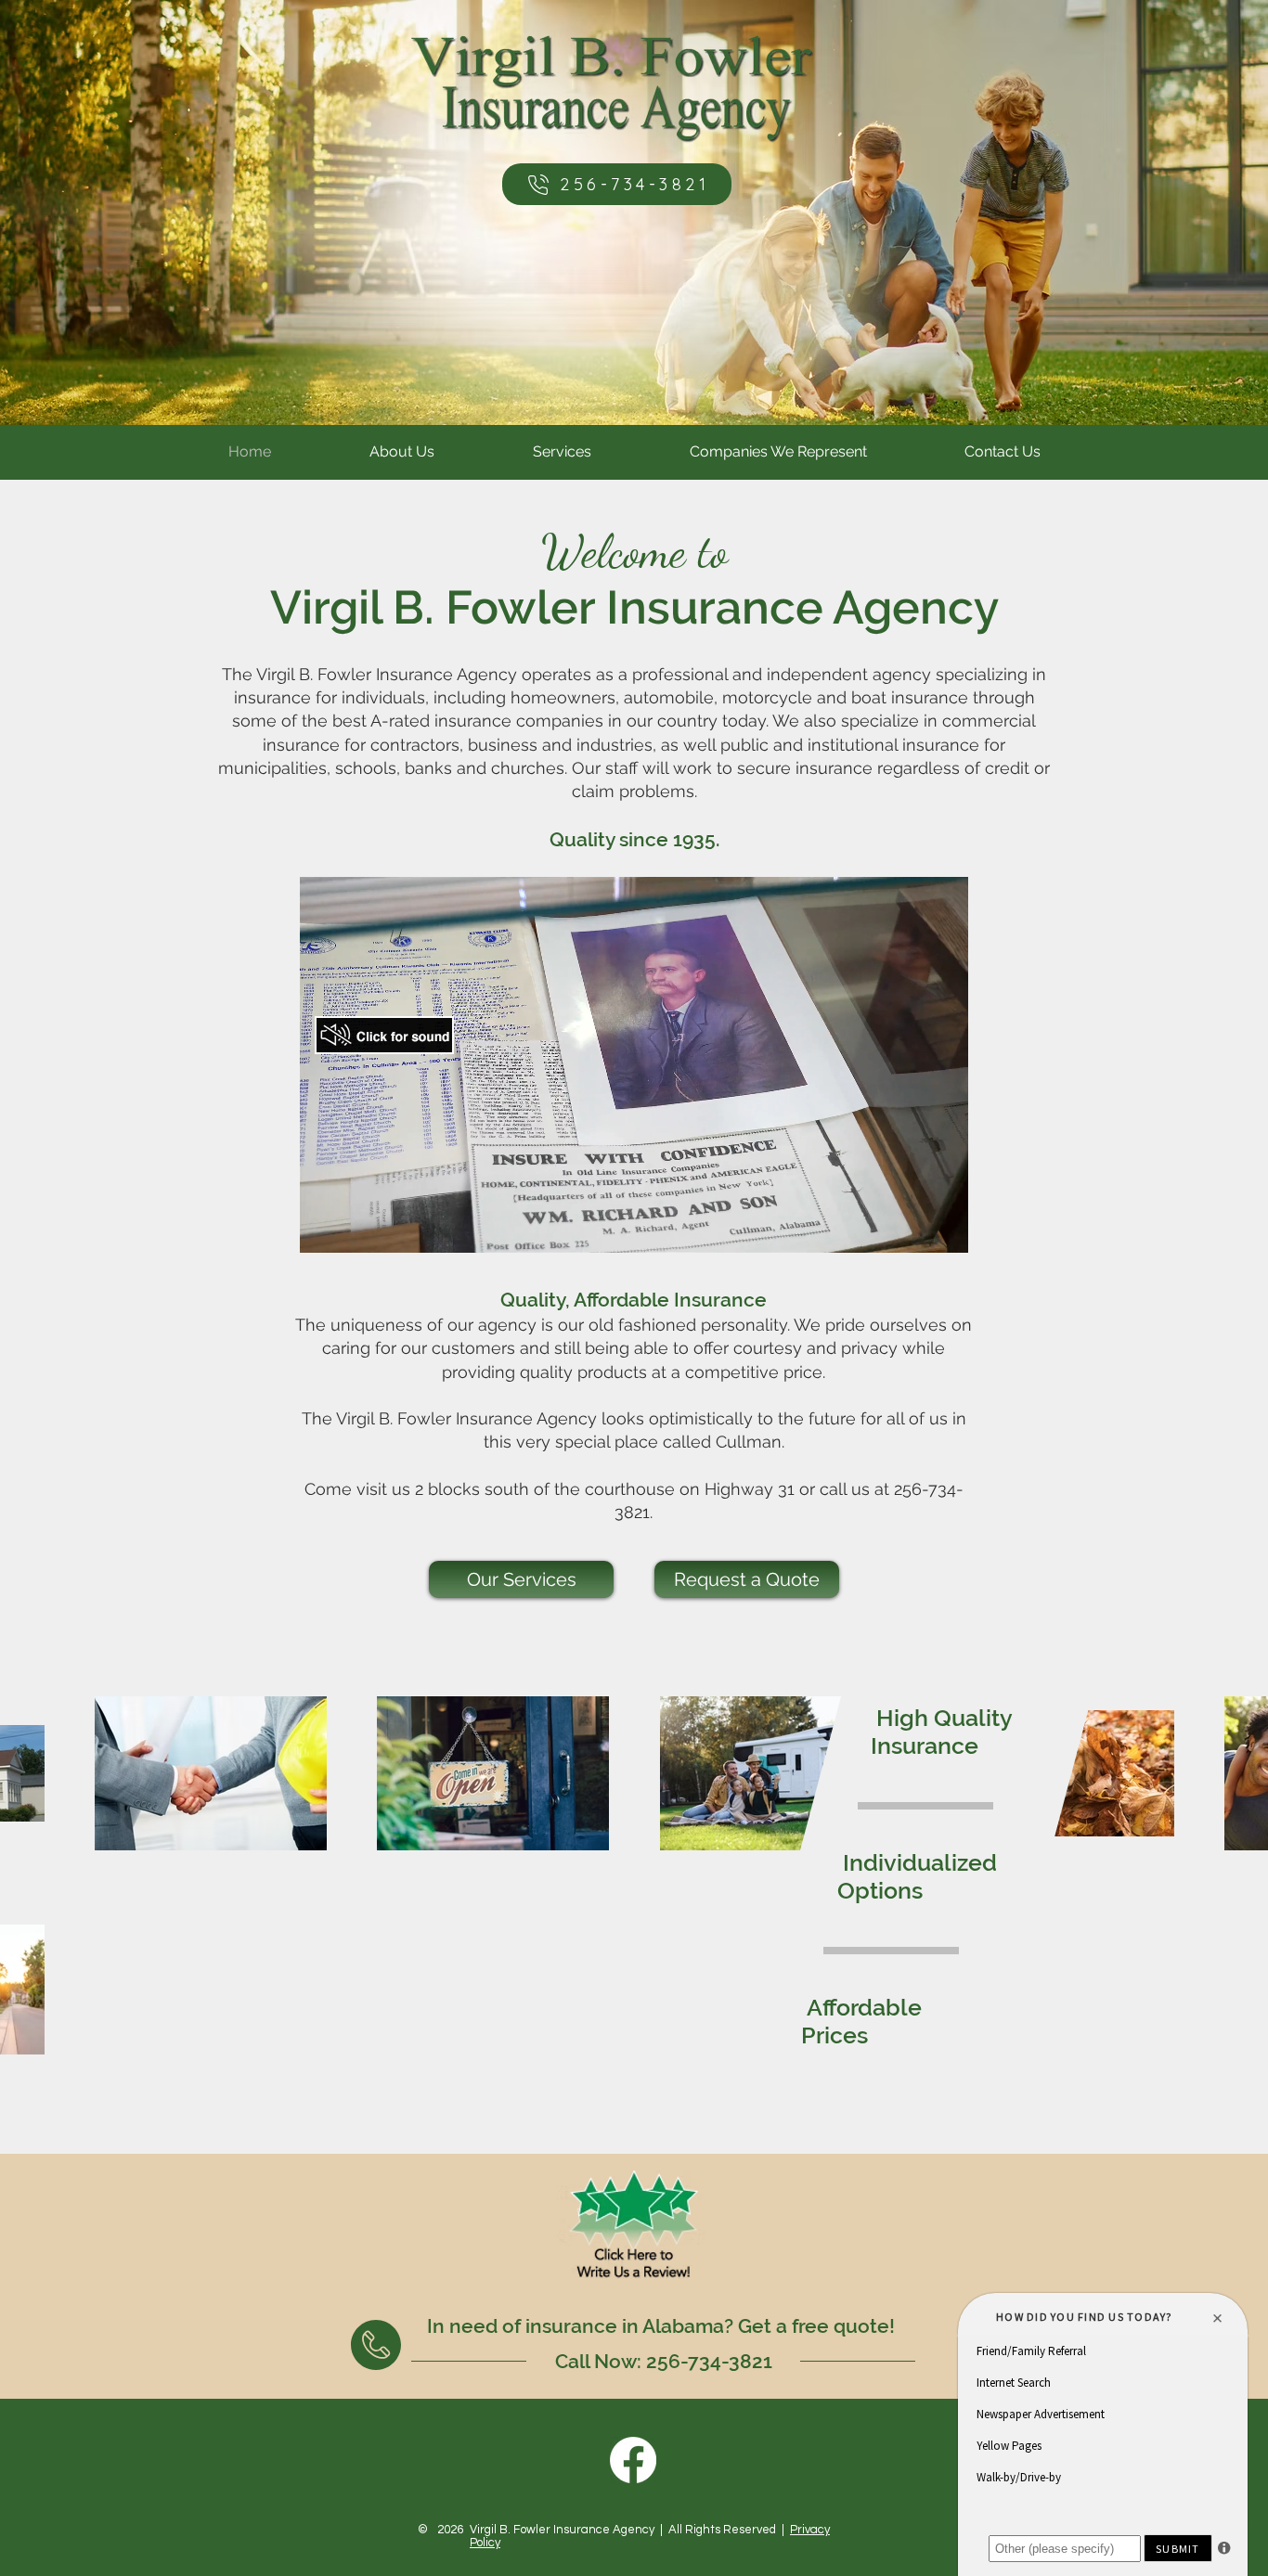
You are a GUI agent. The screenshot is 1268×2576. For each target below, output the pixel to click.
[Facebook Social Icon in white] (633, 2460)
